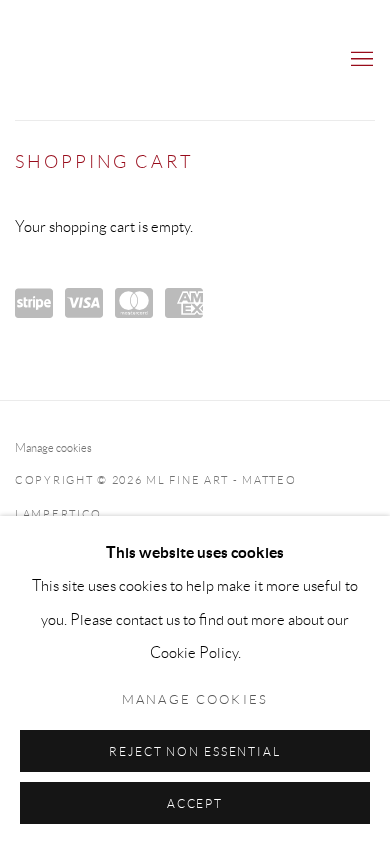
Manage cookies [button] (53, 447)
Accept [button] (195, 803)
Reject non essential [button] (195, 751)
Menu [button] (360, 60)
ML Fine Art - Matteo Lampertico (105, 60)
